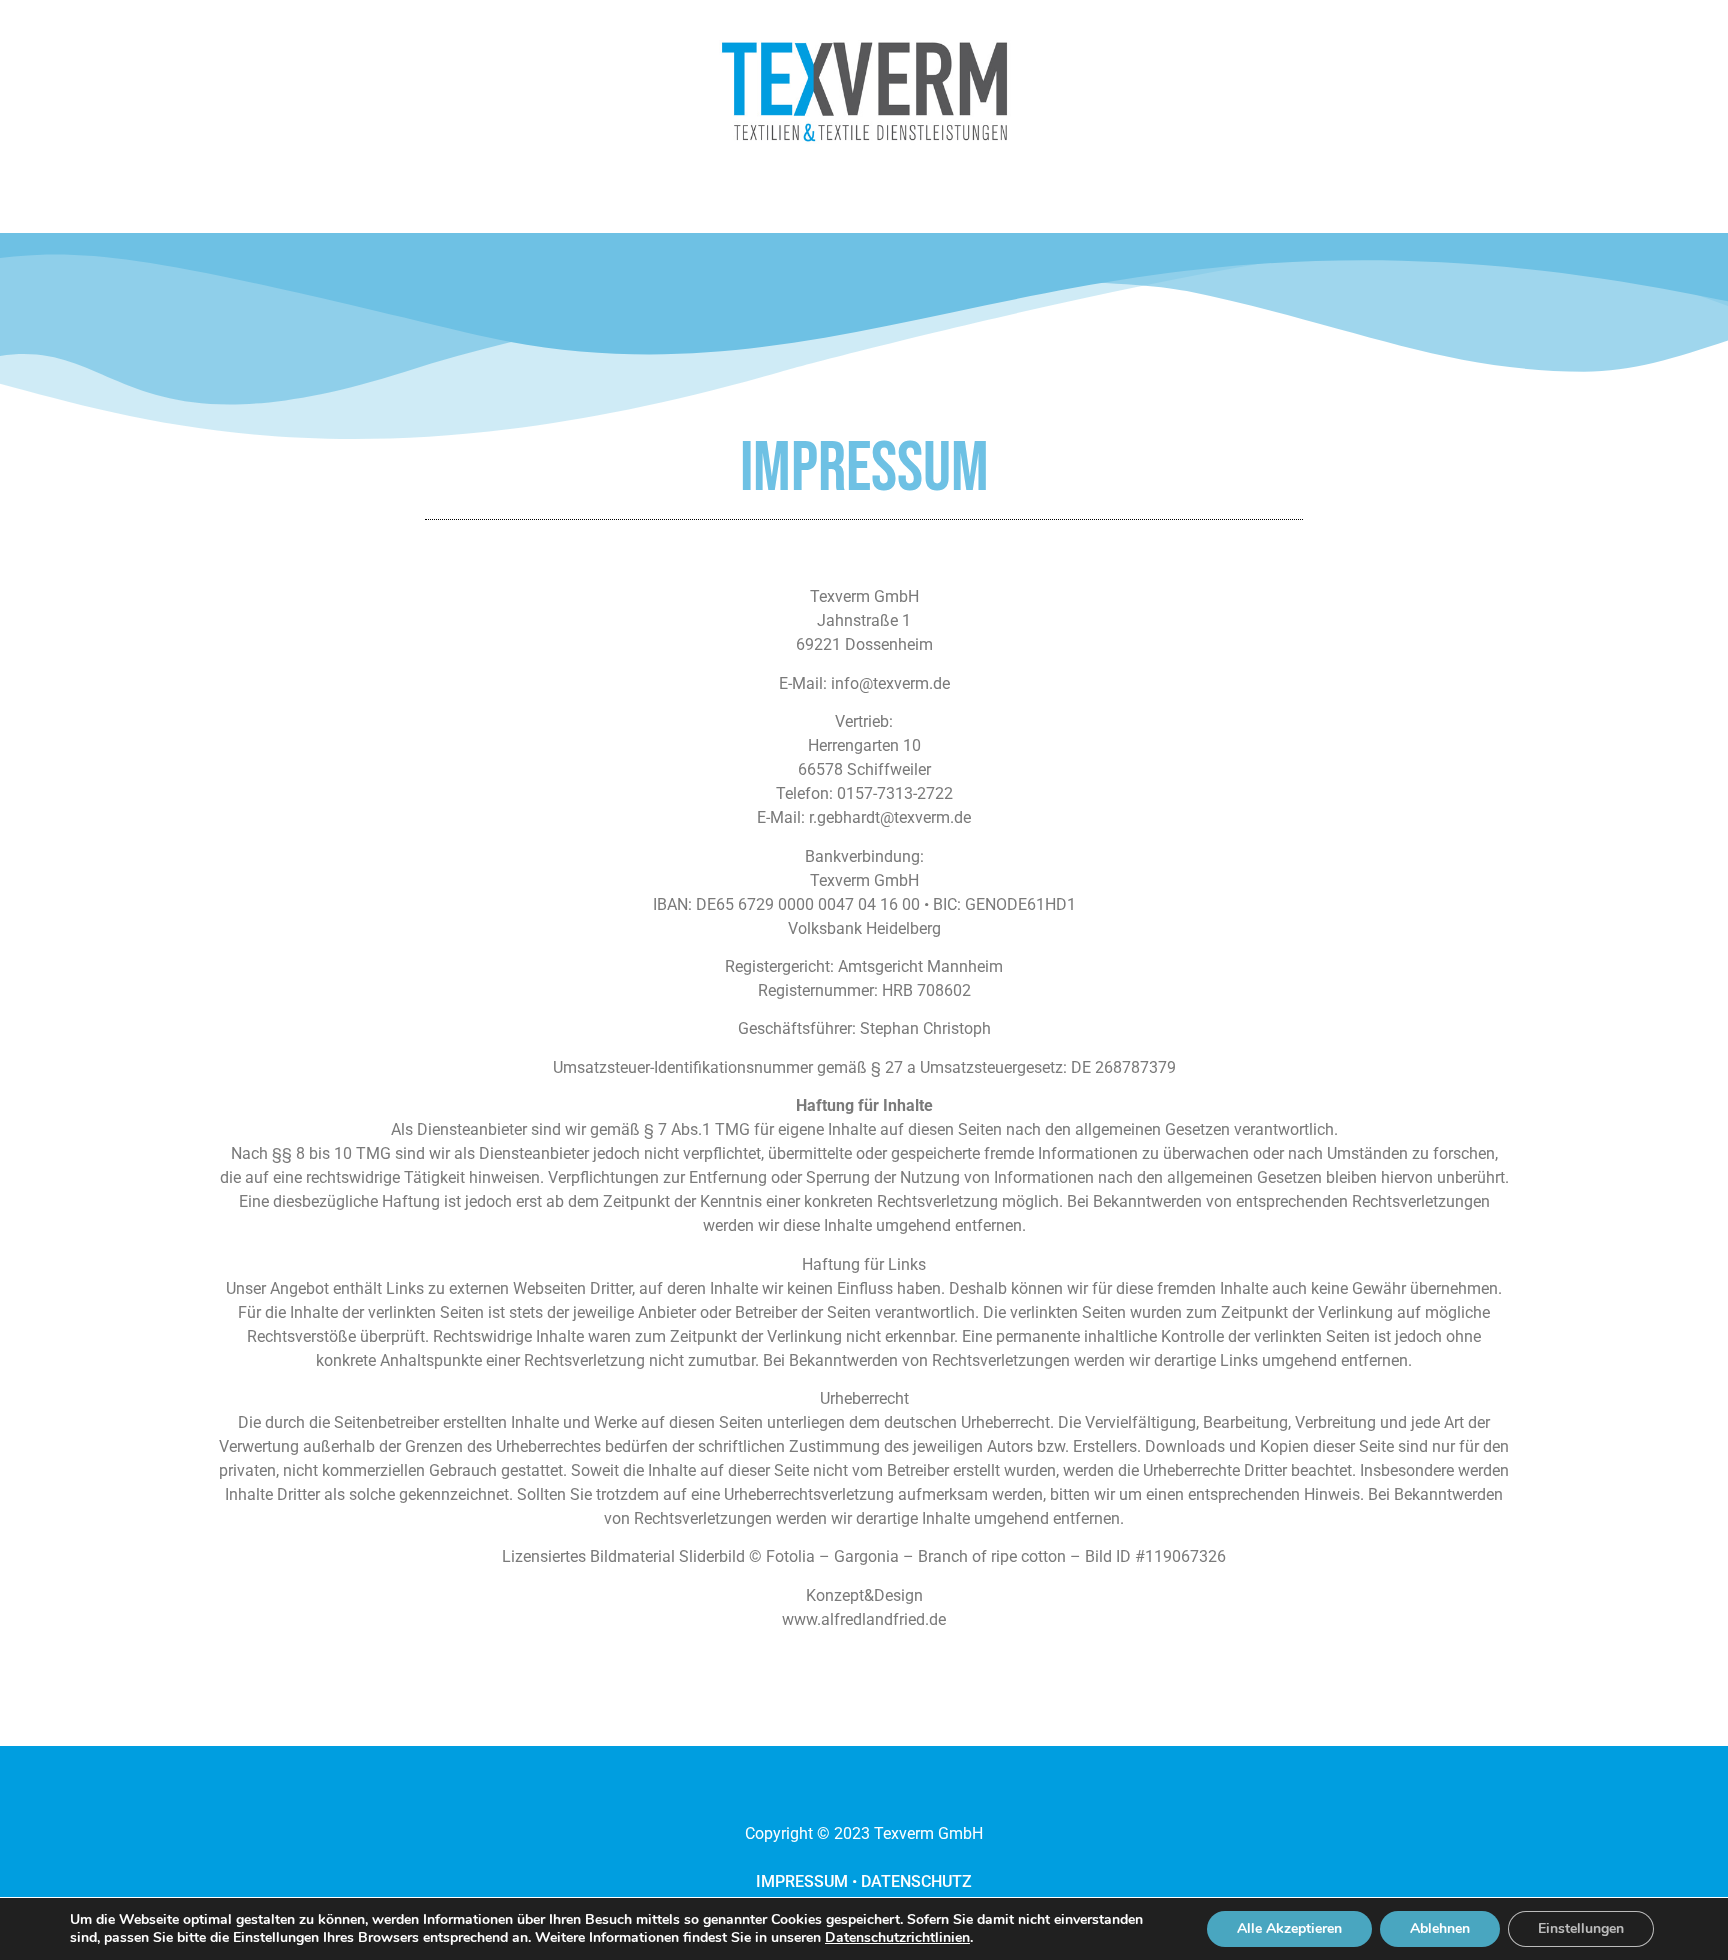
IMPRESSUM (802, 1881)
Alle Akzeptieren (1289, 1928)
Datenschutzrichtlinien (897, 1937)
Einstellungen (1581, 1928)
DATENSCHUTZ (916, 1881)
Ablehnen (1440, 1928)
